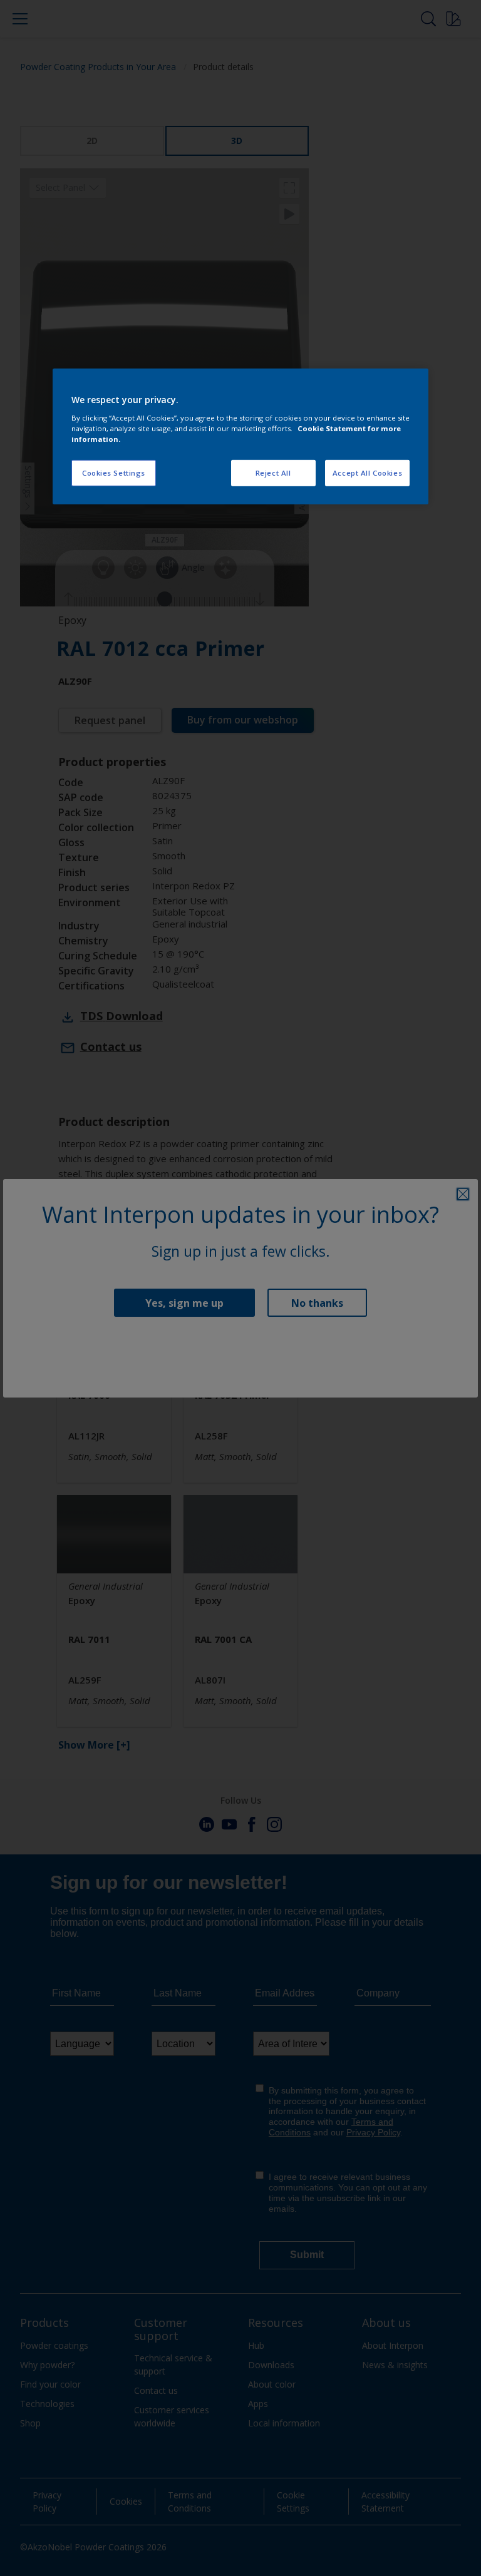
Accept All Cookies (367, 473)
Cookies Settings (114, 473)
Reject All (273, 473)
